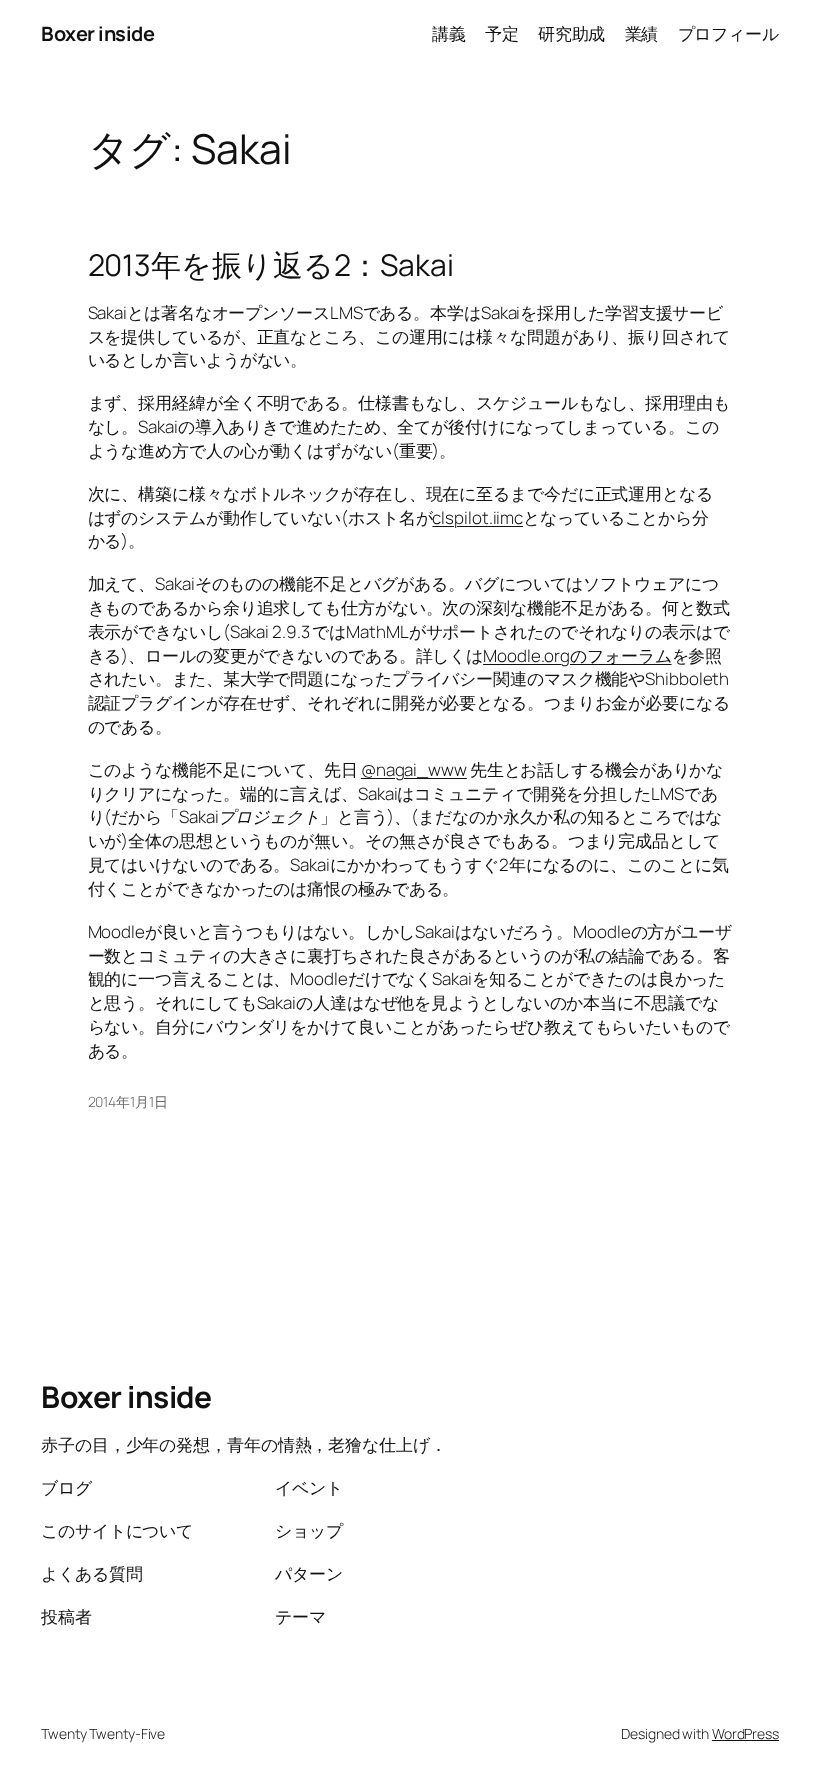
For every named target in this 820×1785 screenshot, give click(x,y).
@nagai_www (414, 769)
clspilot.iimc (477, 517)
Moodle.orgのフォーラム (577, 655)
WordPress (745, 1733)
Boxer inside (97, 33)
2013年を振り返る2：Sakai (271, 265)
